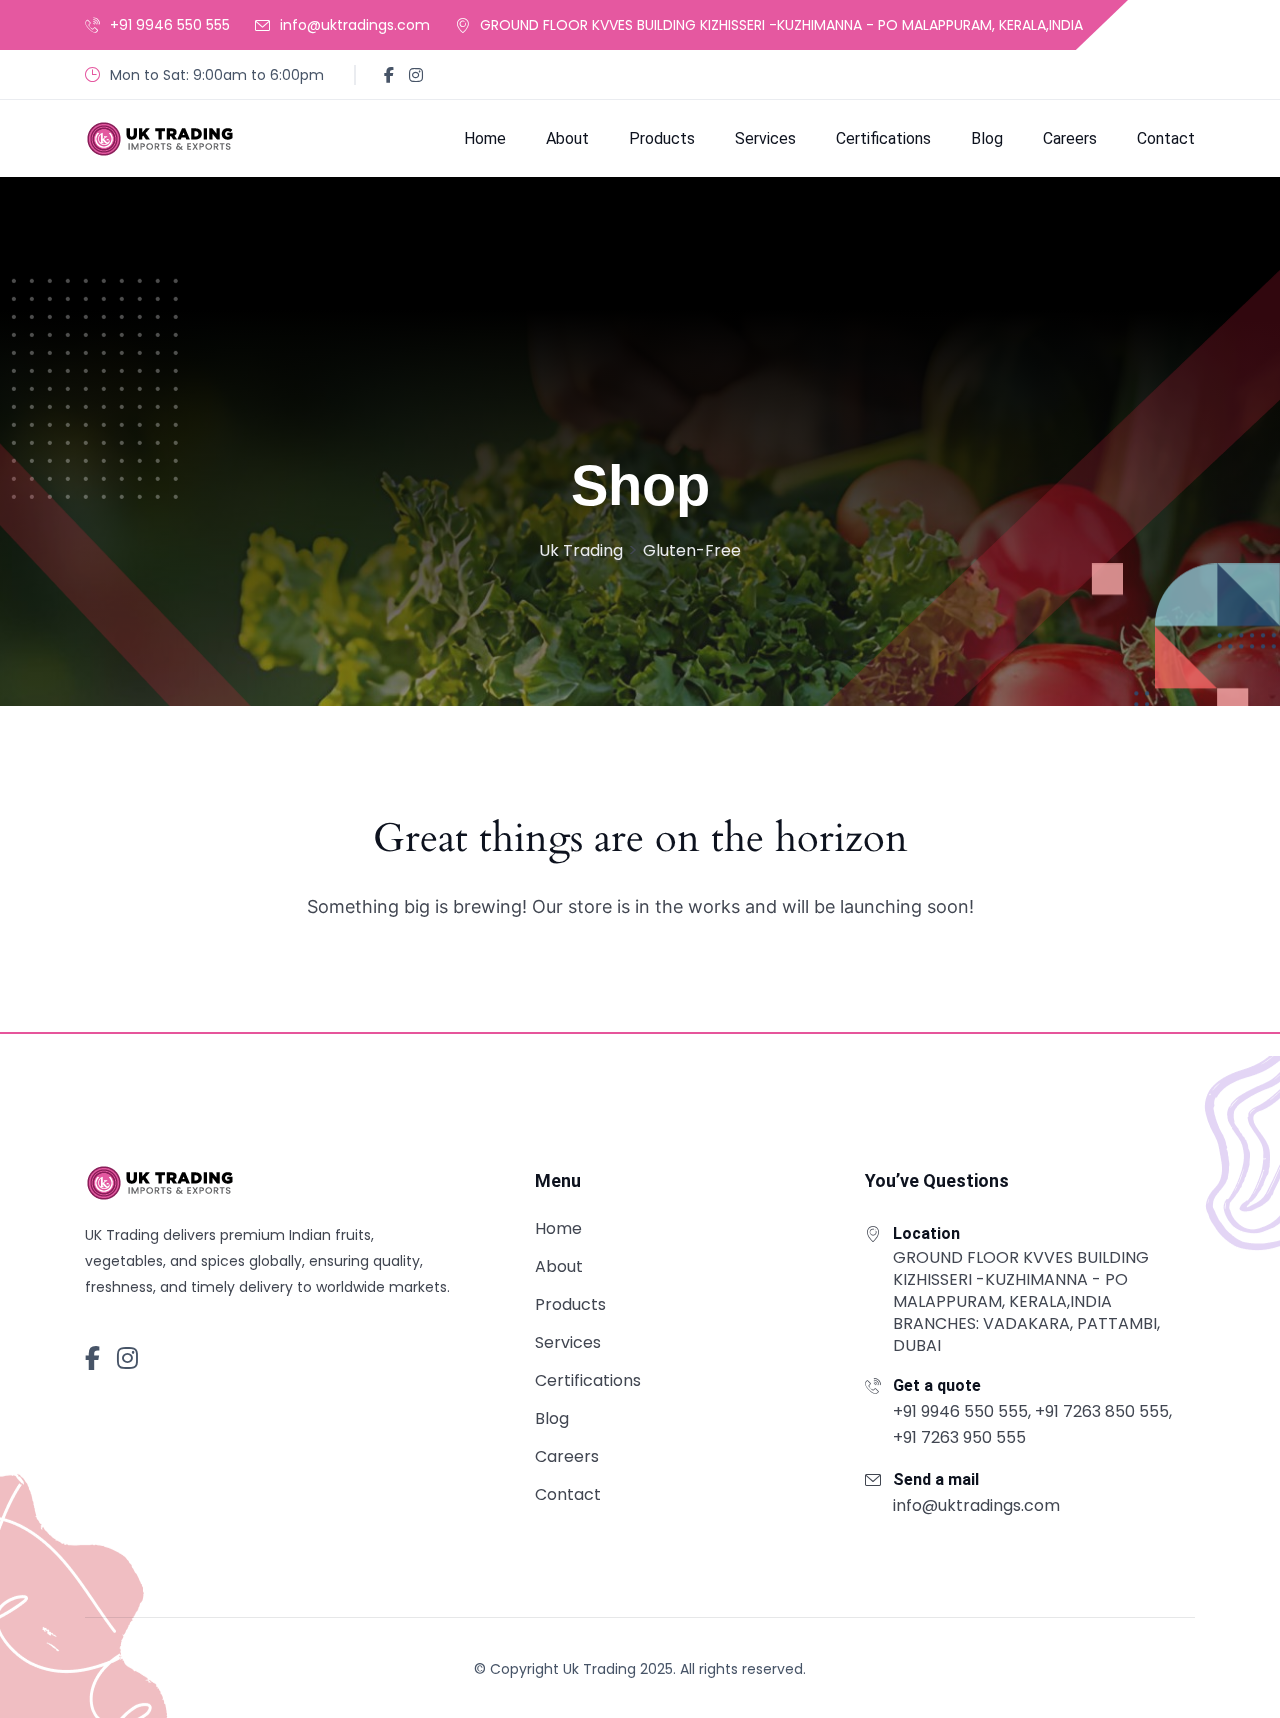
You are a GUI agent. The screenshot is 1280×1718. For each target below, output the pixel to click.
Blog (987, 138)
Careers (1070, 138)
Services (765, 138)
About (567, 138)
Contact (1166, 138)
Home (485, 138)
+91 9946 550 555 (170, 25)
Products (662, 138)
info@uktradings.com (355, 25)
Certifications (883, 138)
